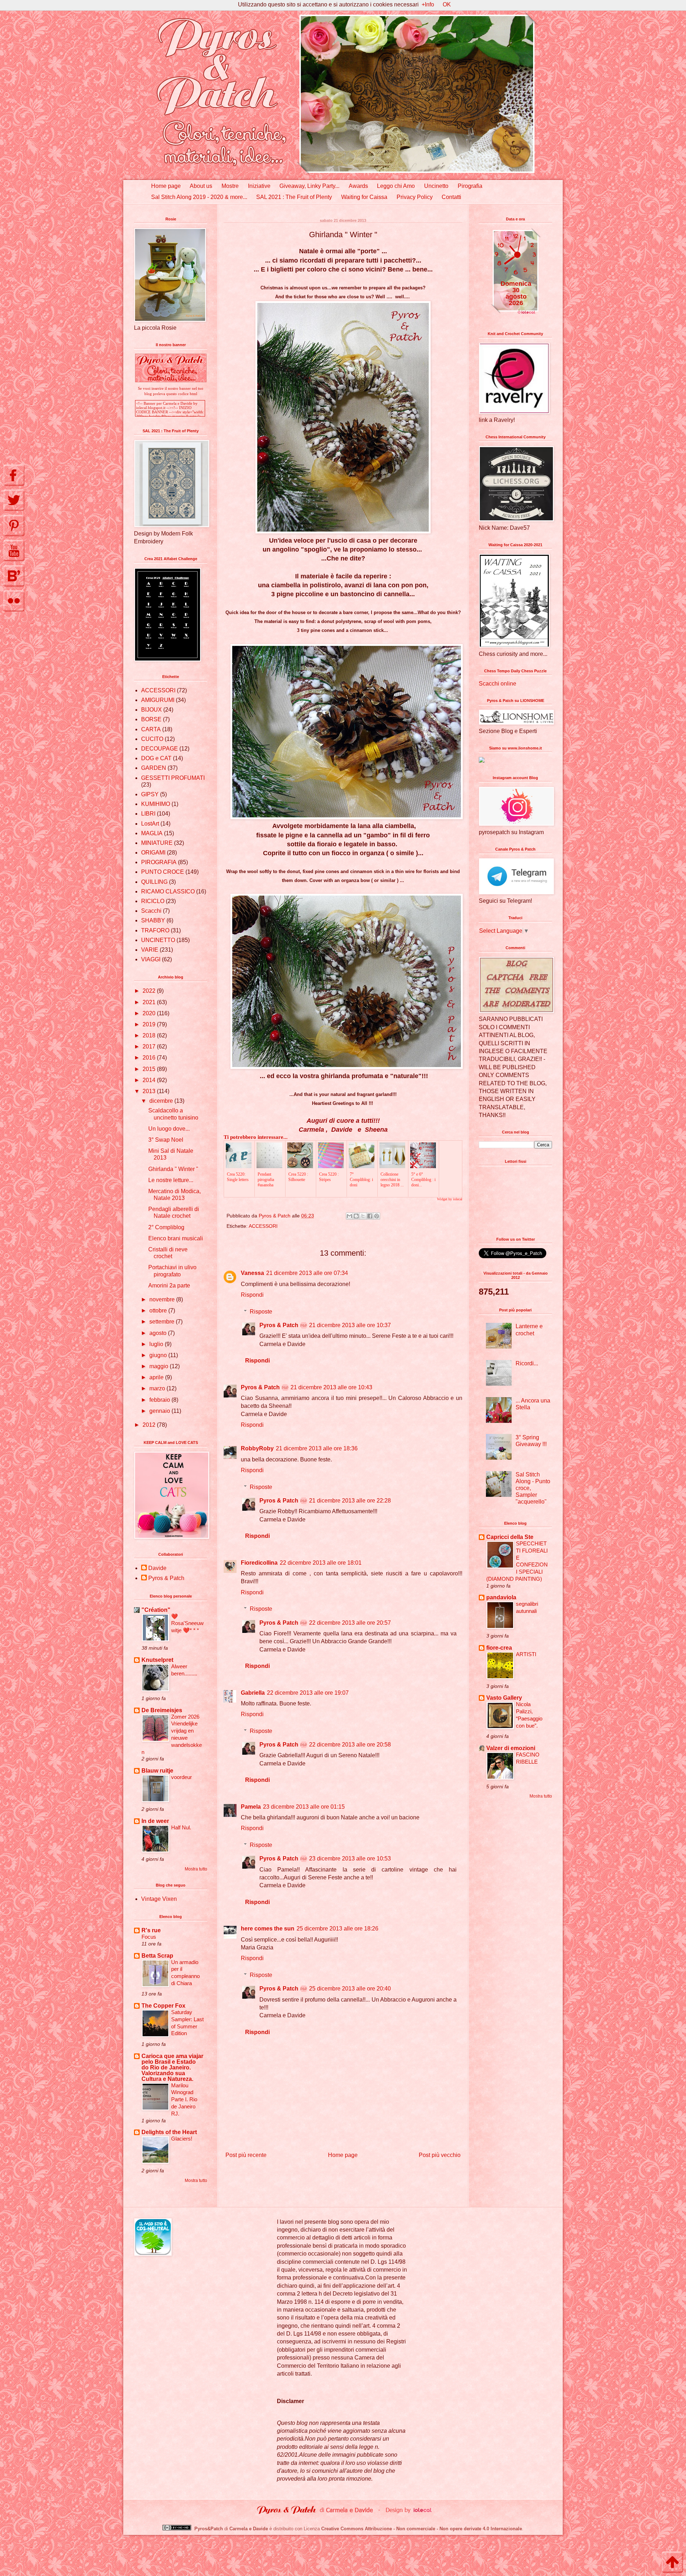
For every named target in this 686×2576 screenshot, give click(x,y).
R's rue (151, 1930)
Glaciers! (182, 2139)
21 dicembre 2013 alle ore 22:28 (350, 1501)
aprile (157, 1377)
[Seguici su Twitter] (14, 500)
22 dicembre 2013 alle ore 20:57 (350, 1623)
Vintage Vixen (159, 1899)
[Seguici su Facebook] (14, 475)
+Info (428, 4)
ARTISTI (526, 1654)
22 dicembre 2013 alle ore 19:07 (308, 1693)
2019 (150, 1024)
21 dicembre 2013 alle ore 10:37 (350, 1325)
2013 (150, 1091)
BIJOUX (151, 710)
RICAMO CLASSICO (168, 891)
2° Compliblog (166, 1227)
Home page (166, 186)
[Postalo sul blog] (356, 1216)
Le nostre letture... (171, 1180)
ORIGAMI (153, 853)
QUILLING (154, 882)
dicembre (162, 1101)
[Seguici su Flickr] (14, 601)
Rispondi (252, 1295)
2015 (150, 1069)
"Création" (156, 1610)
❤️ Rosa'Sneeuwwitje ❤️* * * (187, 1623)
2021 (150, 1002)
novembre (163, 1299)
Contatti (451, 197)
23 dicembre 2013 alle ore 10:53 (350, 1858)
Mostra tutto (196, 1869)
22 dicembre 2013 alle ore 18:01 (321, 1563)
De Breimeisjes (162, 1710)
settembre (163, 1322)
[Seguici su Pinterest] (14, 525)
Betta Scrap (157, 1956)
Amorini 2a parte (169, 1285)
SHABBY (153, 920)
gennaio (160, 1411)
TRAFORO (155, 930)
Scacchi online (498, 684)
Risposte (261, 1312)
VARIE (150, 950)
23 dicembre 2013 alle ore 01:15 (304, 1807)
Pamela (251, 1807)
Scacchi (151, 911)
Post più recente (246, 2155)
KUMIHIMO (156, 804)
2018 (150, 1035)
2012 (150, 1425)
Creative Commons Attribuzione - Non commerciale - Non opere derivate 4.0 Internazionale (422, 2529)
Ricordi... (527, 1363)
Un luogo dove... (169, 1129)
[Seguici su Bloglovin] (14, 576)
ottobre (159, 1311)
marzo (158, 1388)
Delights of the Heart (169, 2132)
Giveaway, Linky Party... (309, 186)
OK (447, 4)
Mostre (230, 186)
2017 (150, 1047)
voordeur (182, 1777)
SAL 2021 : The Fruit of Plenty (294, 197)
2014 (150, 1080)
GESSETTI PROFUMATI (173, 778)
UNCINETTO (158, 940)
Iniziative (259, 186)
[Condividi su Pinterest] (377, 1216)
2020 (150, 1013)
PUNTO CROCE (163, 872)
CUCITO (152, 739)
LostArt (150, 824)
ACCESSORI (263, 1226)
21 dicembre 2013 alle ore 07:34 (307, 1273)
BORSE (151, 719)
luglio (157, 1344)
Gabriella (253, 1693)
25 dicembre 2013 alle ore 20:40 (350, 1989)
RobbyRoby (257, 1448)
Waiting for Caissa (364, 197)
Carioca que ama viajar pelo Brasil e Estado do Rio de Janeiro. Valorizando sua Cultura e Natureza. (172, 2067)
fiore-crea (499, 1648)
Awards (358, 186)
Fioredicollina (259, 1563)
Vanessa (252, 1273)
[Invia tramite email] (349, 1216)
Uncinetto (436, 186)
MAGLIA (152, 833)
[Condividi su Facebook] (370, 1216)
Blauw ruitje (157, 1771)
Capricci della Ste (510, 1537)
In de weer (155, 1821)
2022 (150, 991)
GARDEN (154, 768)
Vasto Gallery (504, 1698)
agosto (159, 1333)
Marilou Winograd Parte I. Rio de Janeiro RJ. (184, 2099)
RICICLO (153, 901)
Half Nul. (181, 1827)
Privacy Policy (415, 197)
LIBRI (148, 814)
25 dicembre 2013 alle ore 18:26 (337, 1929)
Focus (149, 1937)
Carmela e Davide (249, 2529)
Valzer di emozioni (511, 1748)
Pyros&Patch (209, 2529)
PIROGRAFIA (159, 862)
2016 (150, 1058)
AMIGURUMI (158, 700)
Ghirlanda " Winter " (173, 1169)
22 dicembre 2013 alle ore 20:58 (350, 1745)
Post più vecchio (440, 2155)
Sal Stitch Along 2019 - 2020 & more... (199, 197)
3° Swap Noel (166, 1140)
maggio (160, 1366)
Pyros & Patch (279, 1325)
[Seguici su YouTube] (14, 550)
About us (201, 186)
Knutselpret (157, 1660)
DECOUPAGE (160, 749)
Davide (157, 1568)
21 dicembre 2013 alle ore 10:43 (331, 1387)
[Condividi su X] (363, 1216)
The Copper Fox (163, 2006)
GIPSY (150, 794)
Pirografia (470, 186)
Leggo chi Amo (396, 186)
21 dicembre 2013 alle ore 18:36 (317, 1448)
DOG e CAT (156, 758)
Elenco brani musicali (176, 1238)
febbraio (160, 1400)
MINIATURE (157, 843)
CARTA (151, 729)
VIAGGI (151, 959)
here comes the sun (268, 1929)
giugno (159, 1355)
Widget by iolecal (450, 1199)
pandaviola (501, 1597)
